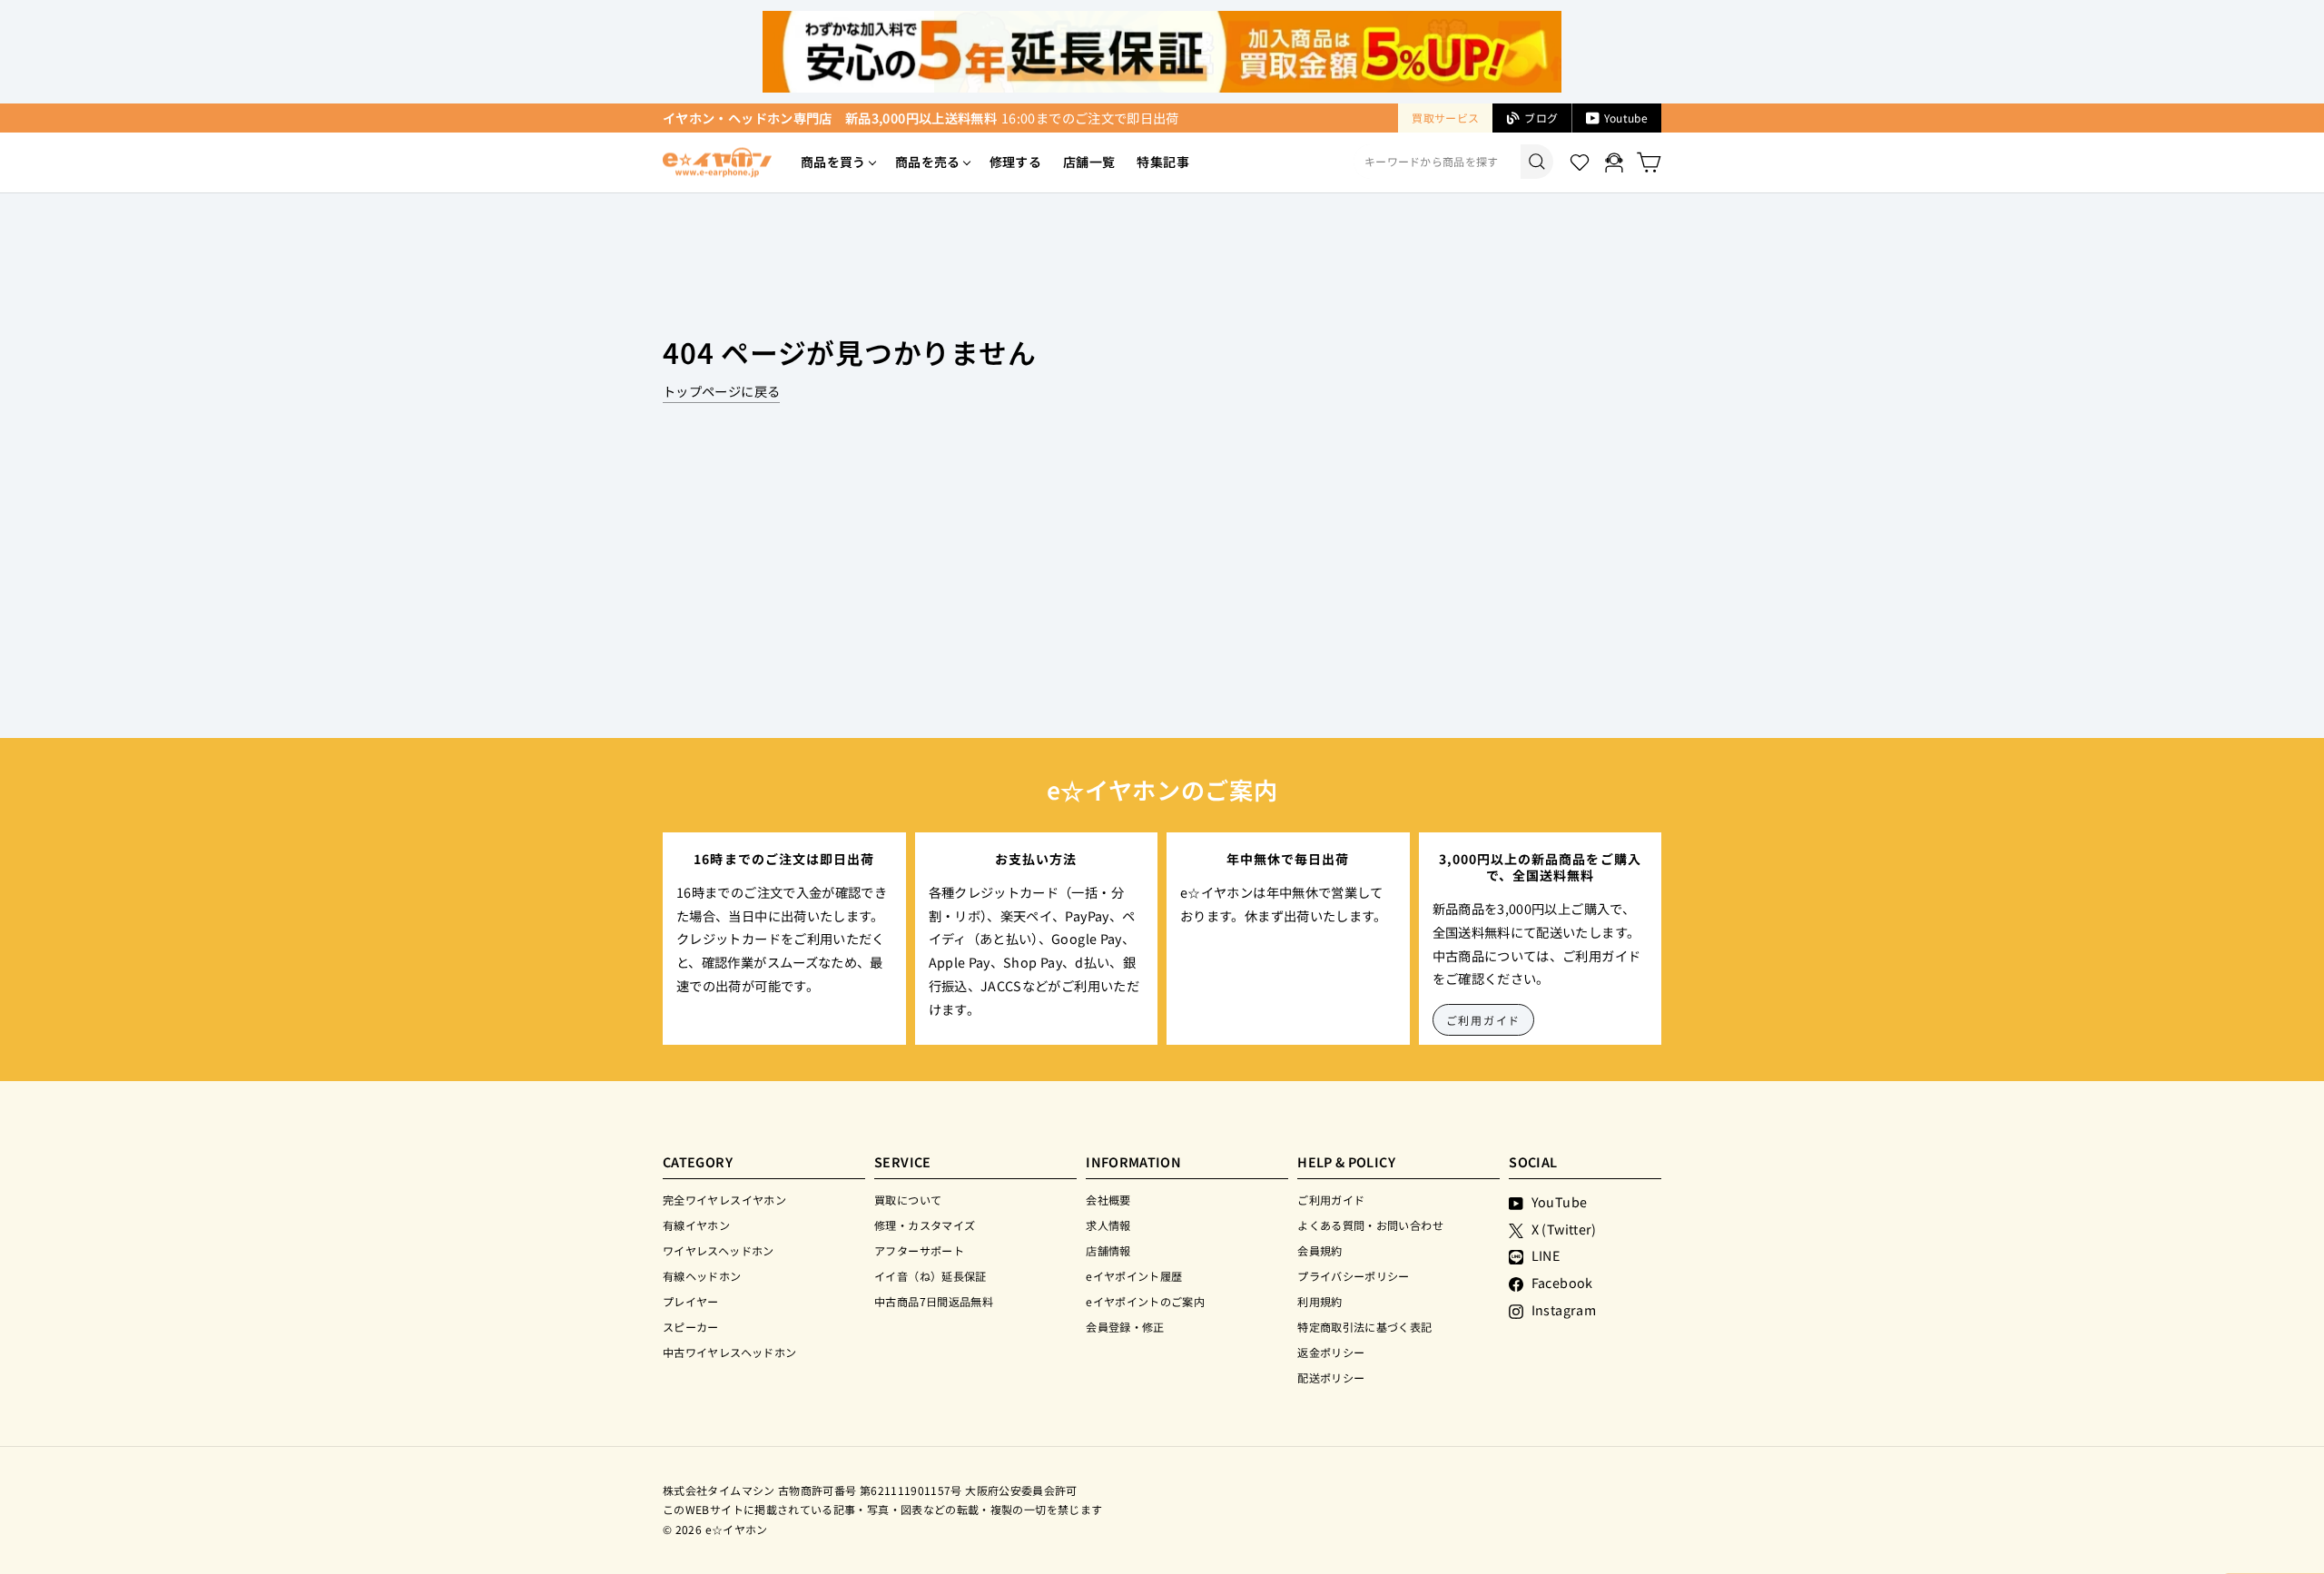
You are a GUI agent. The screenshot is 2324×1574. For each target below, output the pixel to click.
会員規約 (1320, 1250)
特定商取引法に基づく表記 (1364, 1327)
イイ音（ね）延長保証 (931, 1276)
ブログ (1541, 118)
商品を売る (928, 162)
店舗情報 (1108, 1250)
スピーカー (691, 1327)
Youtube (1626, 118)
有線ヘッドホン (702, 1276)
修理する (1015, 162)
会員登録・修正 (1125, 1327)
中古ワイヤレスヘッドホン (729, 1352)
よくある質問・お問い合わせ (1370, 1225)
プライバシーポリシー (1354, 1276)
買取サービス (1445, 118)
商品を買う (833, 162)
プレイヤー (691, 1301)
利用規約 (1320, 1301)
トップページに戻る (721, 391)
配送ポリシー (1331, 1377)
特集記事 (1162, 162)
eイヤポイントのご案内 (1145, 1301)
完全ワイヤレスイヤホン (724, 1200)
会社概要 (1108, 1200)
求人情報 (1108, 1225)
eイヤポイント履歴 (1134, 1276)
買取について (908, 1200)
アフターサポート (919, 1250)
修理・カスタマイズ (925, 1225)
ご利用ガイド (1484, 1020)
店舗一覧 (1089, 162)
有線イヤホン (696, 1225)
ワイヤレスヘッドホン (719, 1250)
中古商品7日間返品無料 (934, 1301)
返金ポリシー (1331, 1352)
